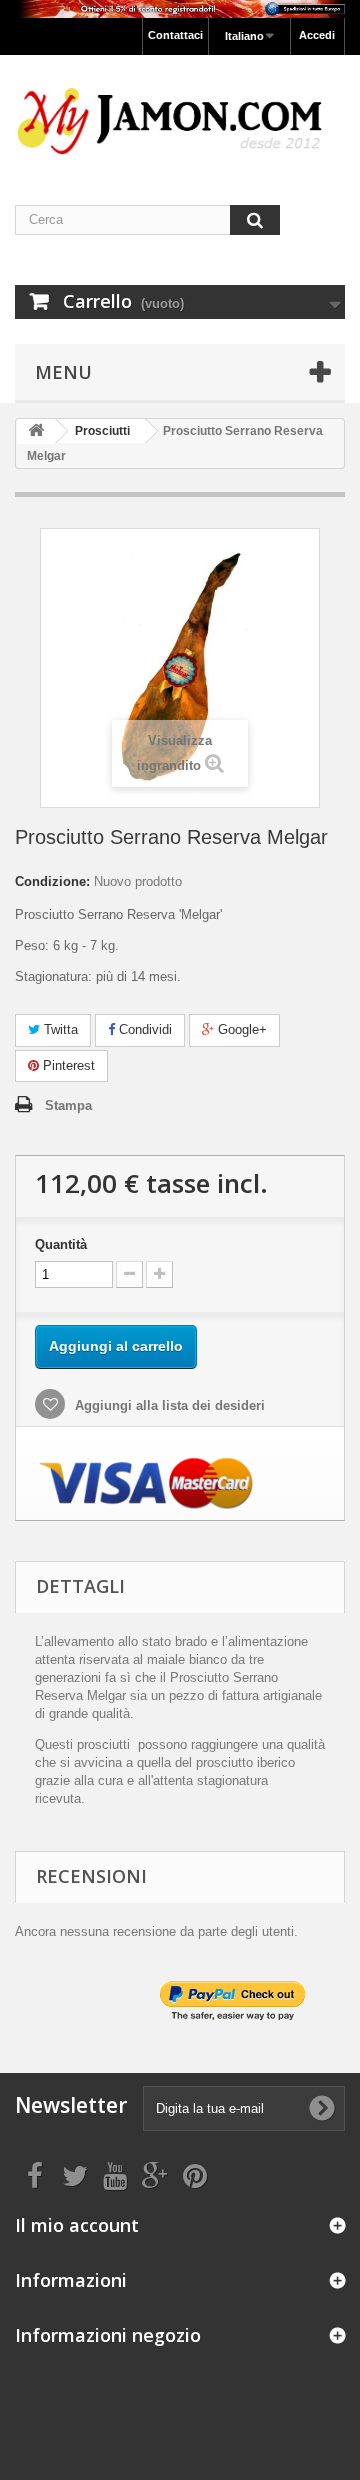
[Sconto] (180, 9)
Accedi (317, 35)
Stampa (68, 1105)
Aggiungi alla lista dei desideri (168, 1405)
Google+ (240, 1029)
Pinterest (67, 1065)
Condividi (143, 1029)
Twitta (59, 1029)
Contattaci (175, 35)
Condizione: (52, 881)
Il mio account (77, 2225)
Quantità (61, 1244)
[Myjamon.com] (180, 112)
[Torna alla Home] (36, 431)
